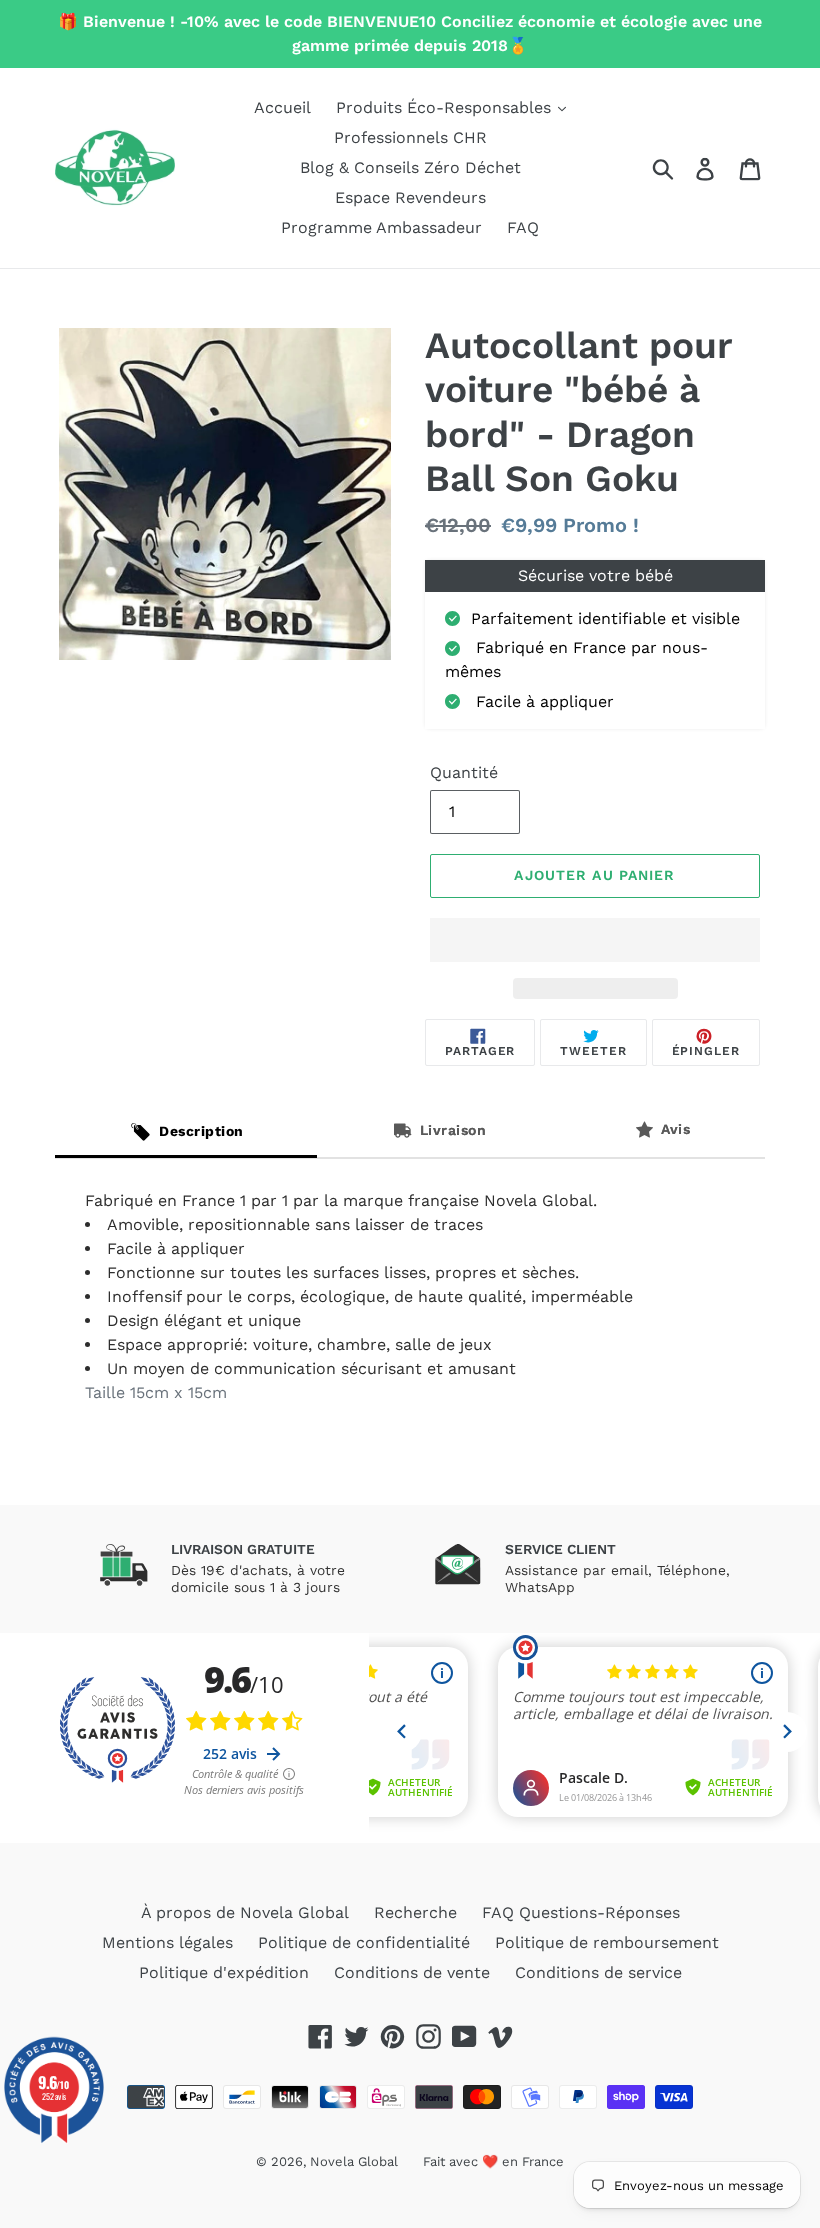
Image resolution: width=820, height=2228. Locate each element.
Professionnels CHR (410, 137)
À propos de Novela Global (245, 1912)
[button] (595, 940)
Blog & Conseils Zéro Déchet (410, 167)
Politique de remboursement (607, 1942)
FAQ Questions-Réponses (581, 1912)
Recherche (415, 1912)
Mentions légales (167, 1942)
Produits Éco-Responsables (446, 107)
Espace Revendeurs (410, 197)
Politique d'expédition (224, 1972)
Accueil (282, 107)
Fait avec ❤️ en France (493, 2161)
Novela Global (354, 2161)
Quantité (464, 772)
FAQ (523, 227)
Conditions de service (598, 1972)
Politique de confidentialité (364, 1942)
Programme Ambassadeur (381, 227)
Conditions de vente (412, 1972)
